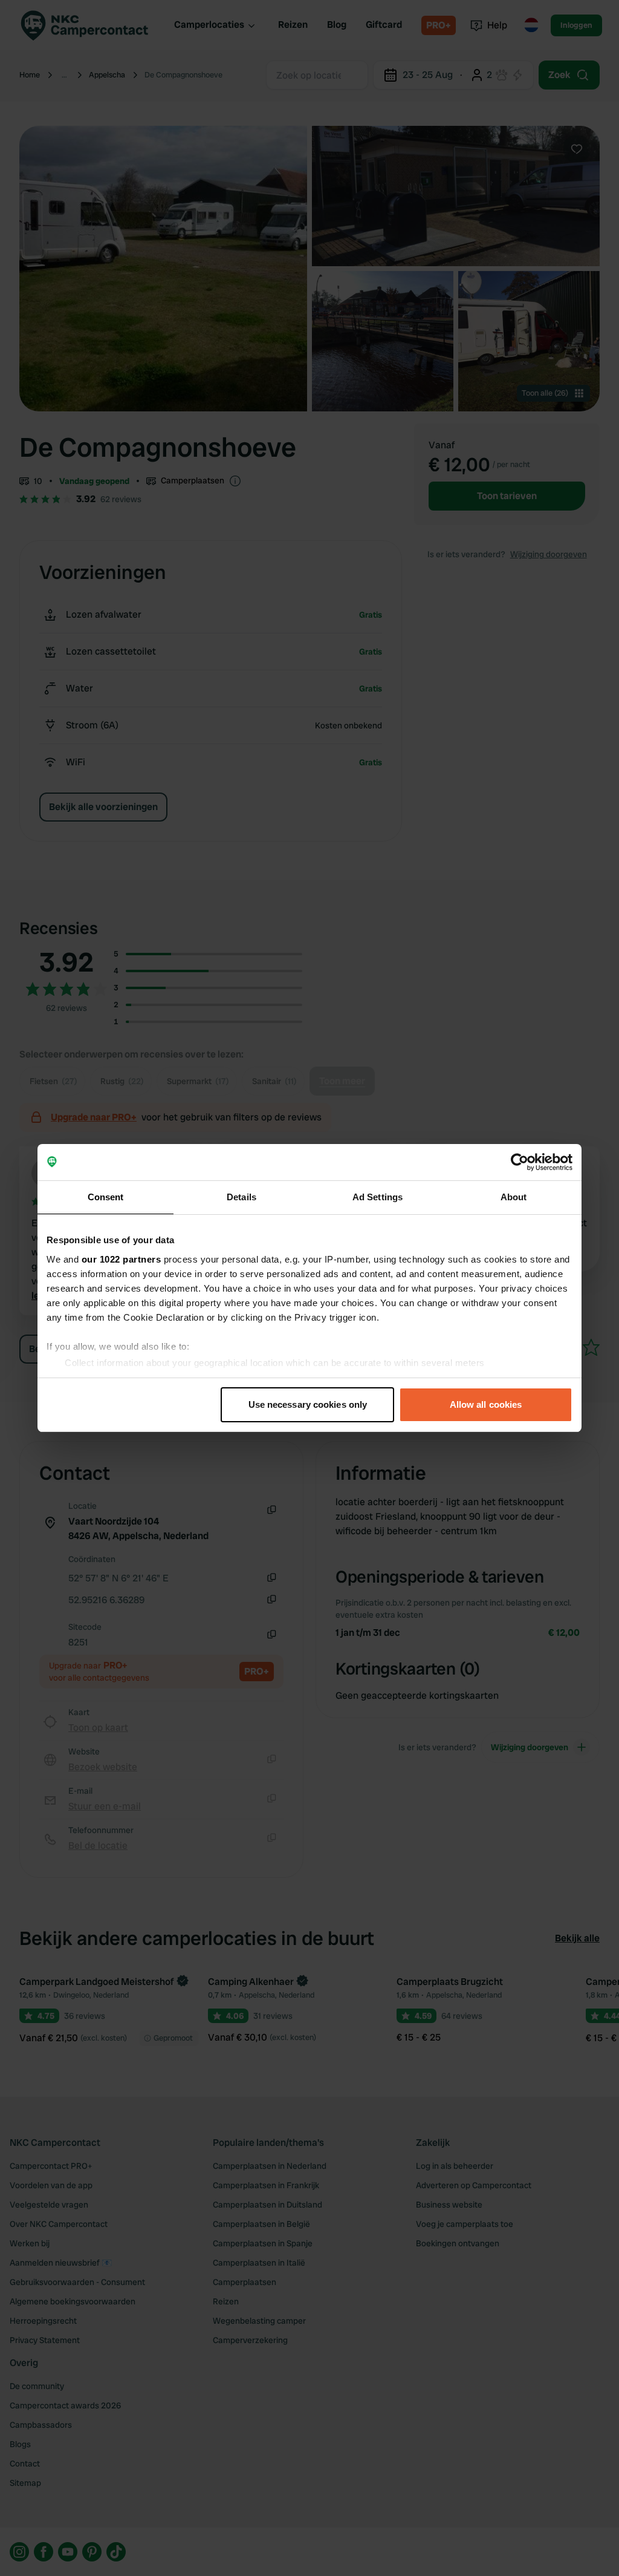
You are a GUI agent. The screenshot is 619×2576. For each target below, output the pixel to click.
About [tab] (514, 1197)
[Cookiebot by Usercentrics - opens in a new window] (520, 1162)
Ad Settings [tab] (378, 1197)
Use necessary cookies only (308, 1404)
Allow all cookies (486, 1404)
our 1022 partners (122, 1259)
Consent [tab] (106, 1197)
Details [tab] (241, 1197)
